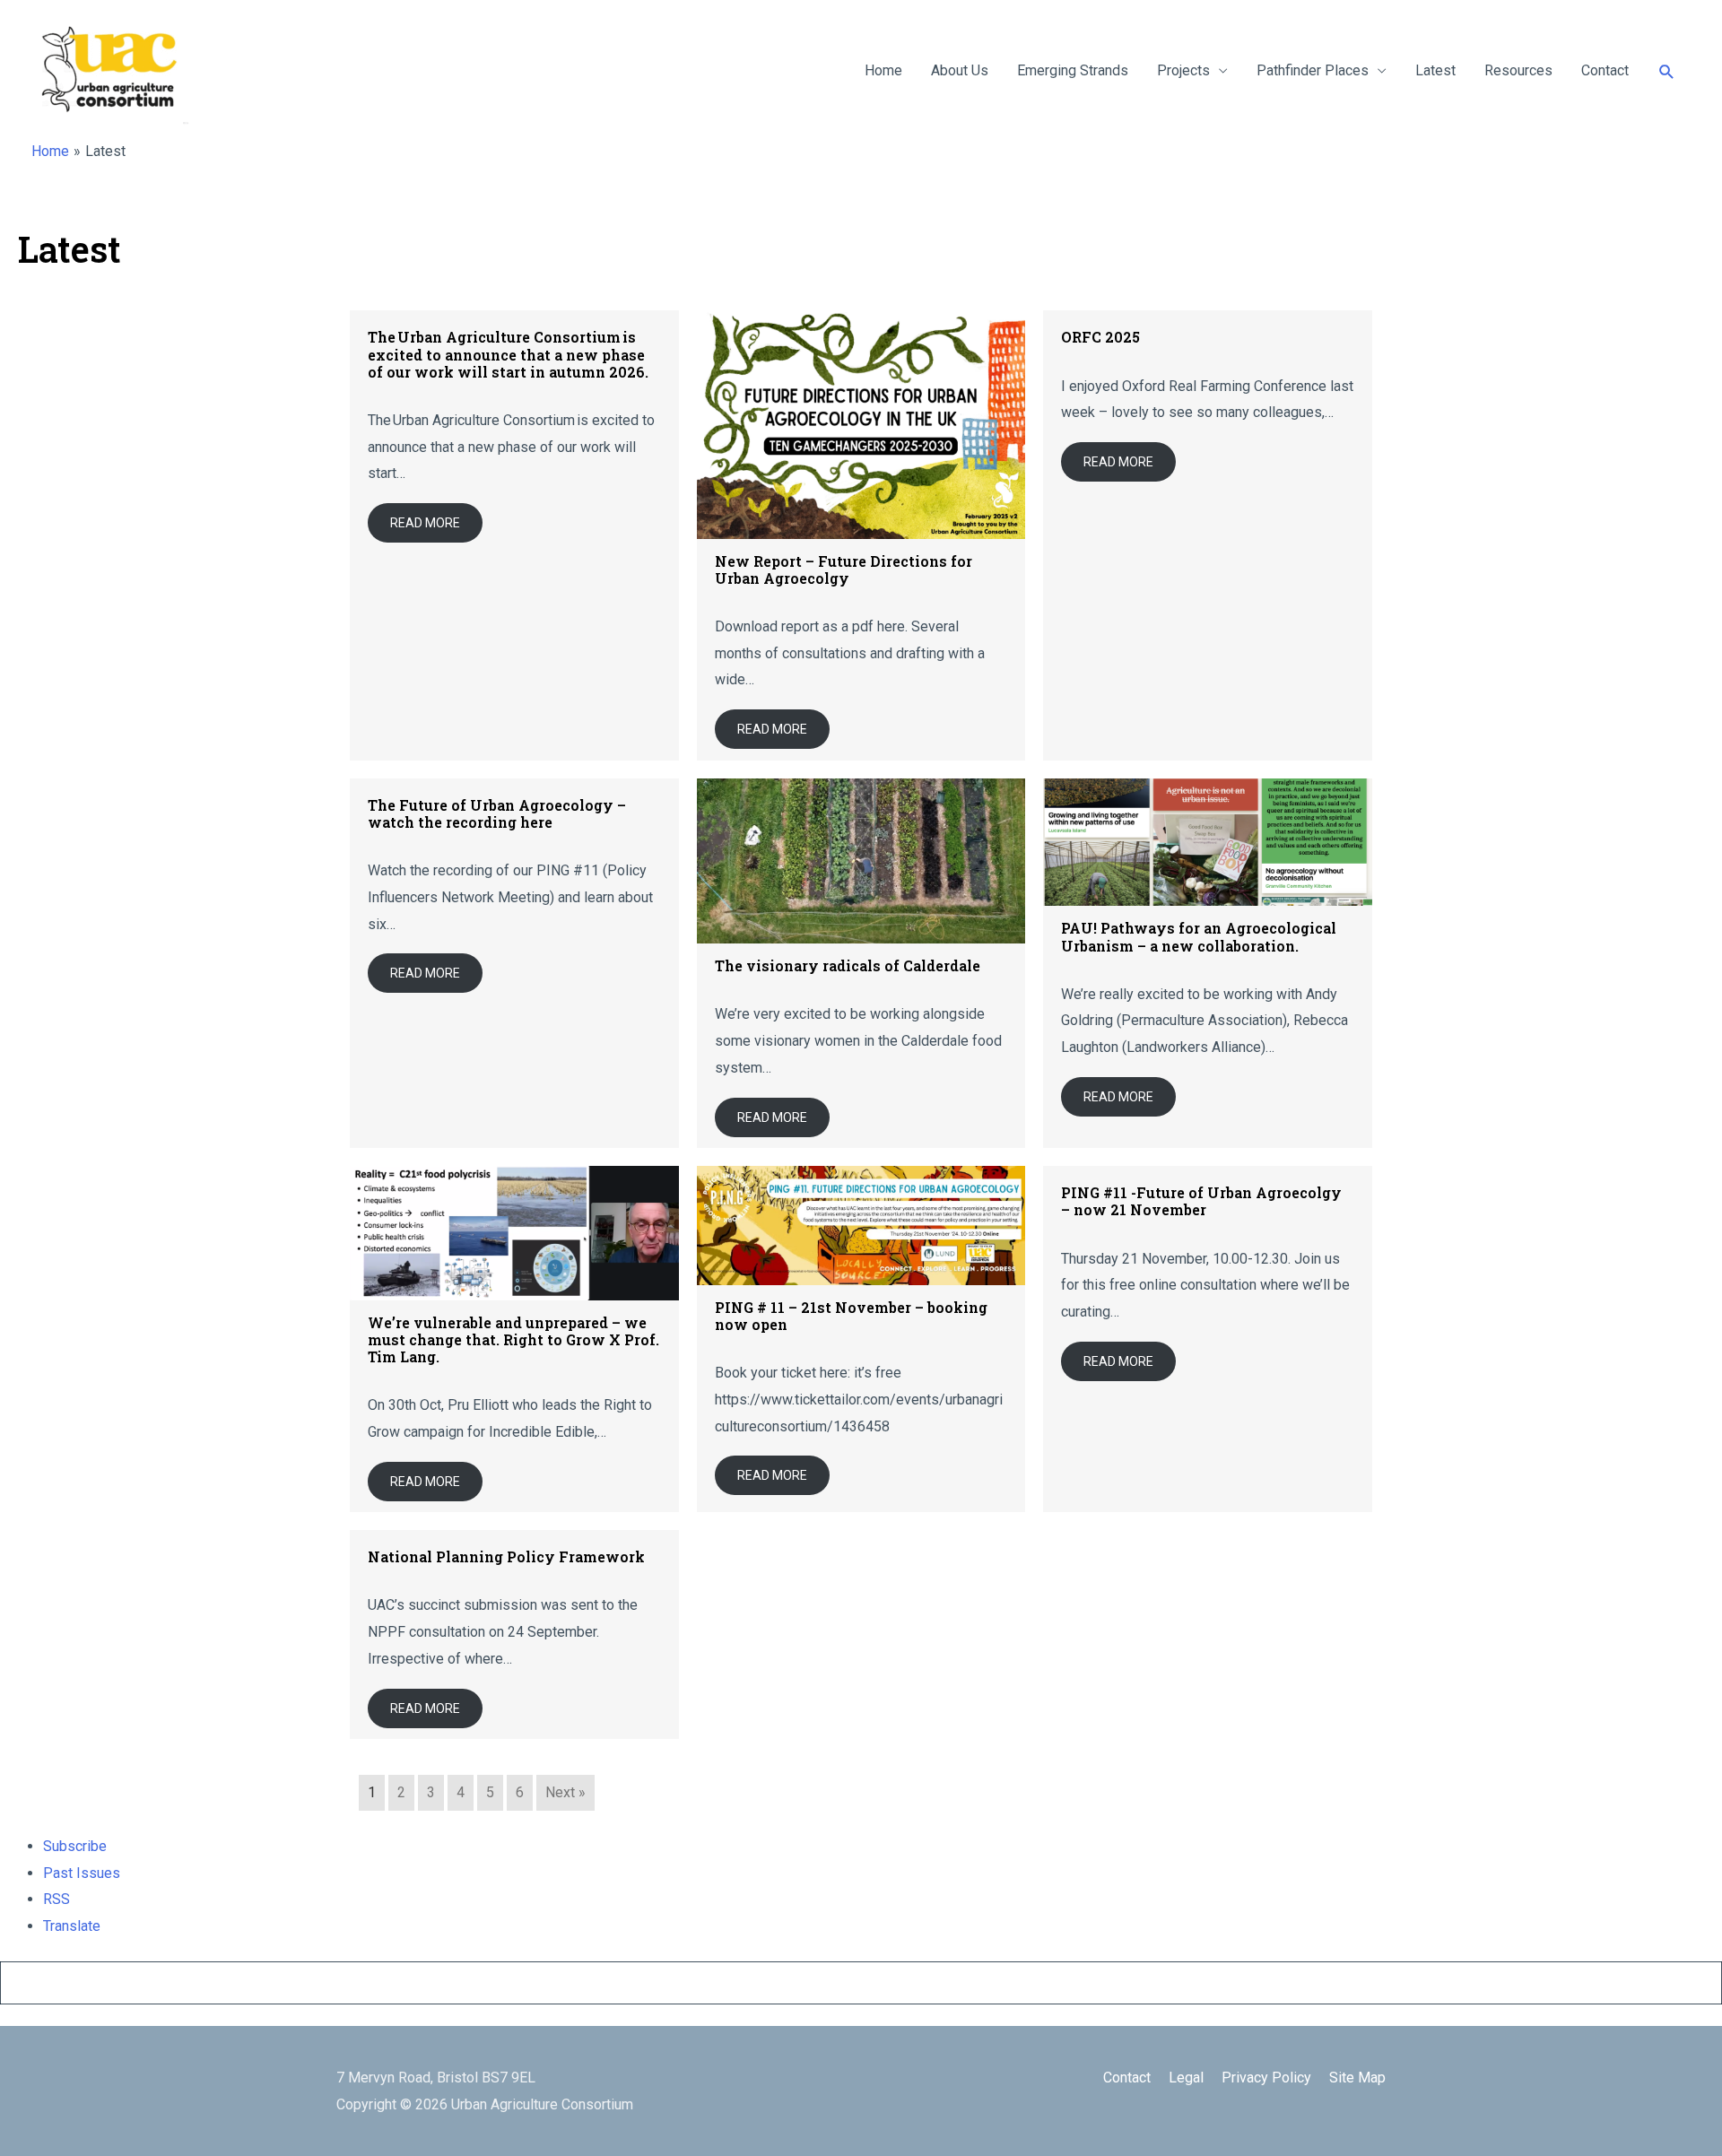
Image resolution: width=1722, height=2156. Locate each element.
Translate (72, 1926)
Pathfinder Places (1313, 70)
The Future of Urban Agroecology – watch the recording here (497, 813)
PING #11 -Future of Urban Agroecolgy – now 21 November (1201, 1201)
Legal (1186, 2078)
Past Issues (82, 1873)
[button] (1667, 71)
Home (883, 70)
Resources (1518, 70)
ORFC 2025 (1100, 337)
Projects (1183, 70)
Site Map (1357, 2078)
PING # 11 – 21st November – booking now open (851, 1316)
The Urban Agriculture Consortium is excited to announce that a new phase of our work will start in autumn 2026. (511, 354)
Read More (425, 523)
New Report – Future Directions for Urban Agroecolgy (844, 569)
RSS (57, 1899)
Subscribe (75, 1846)
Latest (1435, 70)
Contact (1605, 70)
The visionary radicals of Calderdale (848, 965)
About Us (960, 70)
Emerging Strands (1073, 70)
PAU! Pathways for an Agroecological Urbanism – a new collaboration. (1199, 936)
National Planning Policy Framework (506, 1556)
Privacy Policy (1266, 2078)
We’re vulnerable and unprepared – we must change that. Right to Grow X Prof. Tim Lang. (513, 1339)
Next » (565, 1792)
